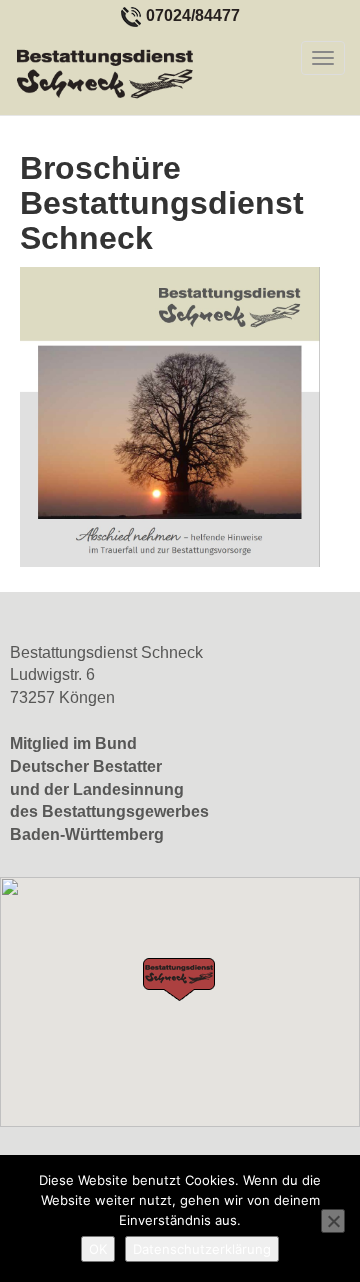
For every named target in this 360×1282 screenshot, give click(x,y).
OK (98, 1249)
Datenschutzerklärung (202, 1249)
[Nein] (333, 1221)
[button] (179, 979)
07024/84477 (193, 15)
